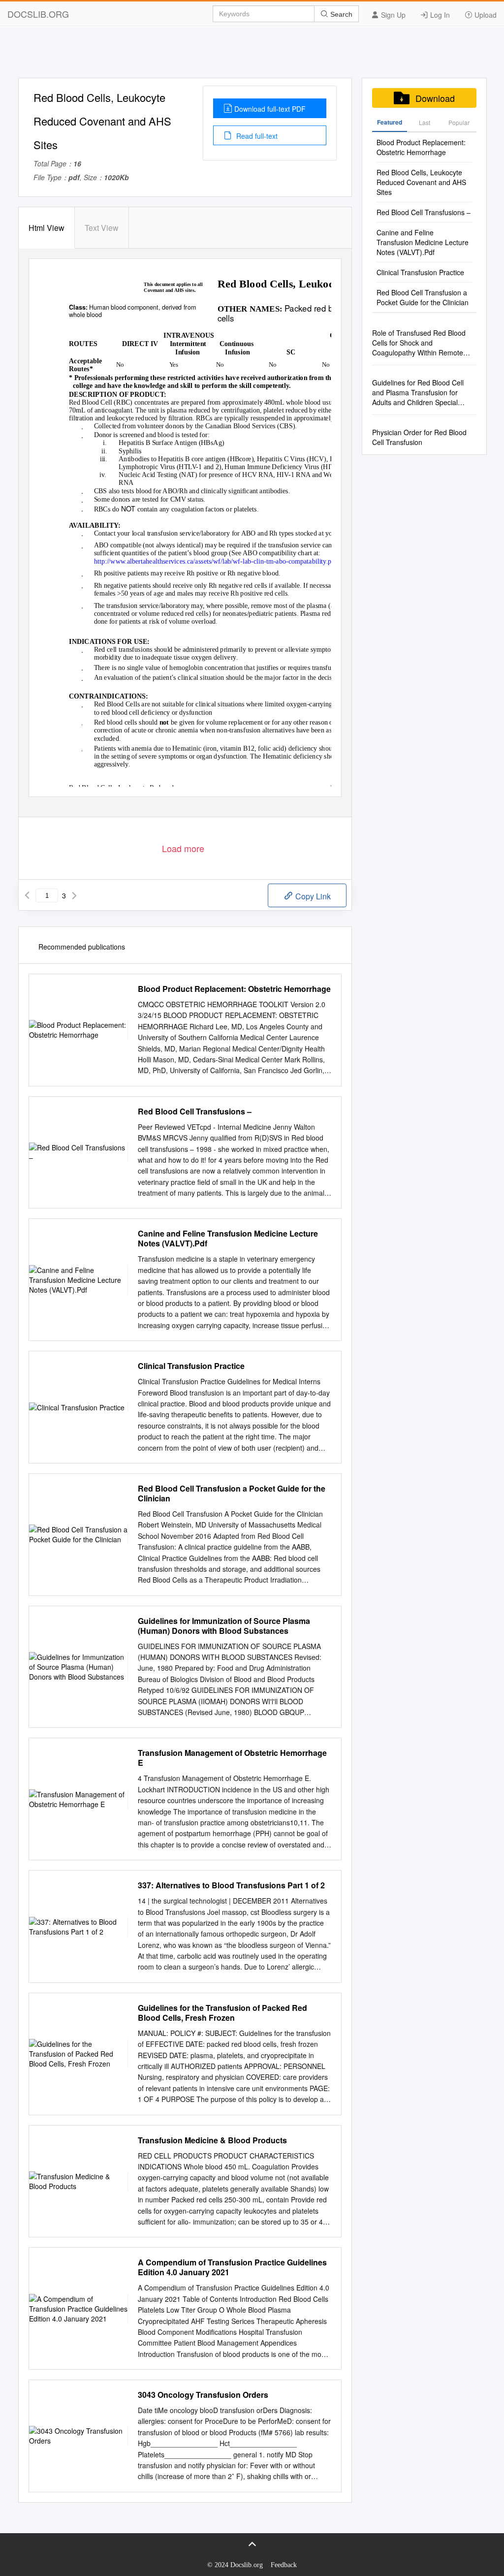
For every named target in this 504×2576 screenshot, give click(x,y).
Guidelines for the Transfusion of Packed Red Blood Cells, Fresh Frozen (222, 2013)
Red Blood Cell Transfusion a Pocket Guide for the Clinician (232, 1494)
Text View (102, 228)
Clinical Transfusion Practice (191, 1366)
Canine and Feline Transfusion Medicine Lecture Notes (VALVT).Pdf (228, 1239)
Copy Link (312, 896)
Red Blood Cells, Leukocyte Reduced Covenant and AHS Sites (421, 182)
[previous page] (27, 895)
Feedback (284, 2565)
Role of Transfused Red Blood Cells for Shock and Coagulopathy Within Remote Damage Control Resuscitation (420, 343)
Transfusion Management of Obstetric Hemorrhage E (232, 1758)
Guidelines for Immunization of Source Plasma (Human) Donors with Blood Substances (224, 1626)
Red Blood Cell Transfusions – (195, 1112)
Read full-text (256, 136)
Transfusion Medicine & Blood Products (212, 2140)
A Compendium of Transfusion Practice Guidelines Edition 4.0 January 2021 (232, 2267)
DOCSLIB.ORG (38, 14)
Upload (485, 15)
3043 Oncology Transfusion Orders (203, 2395)
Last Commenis (425, 125)
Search (340, 14)
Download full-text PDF (270, 109)
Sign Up (392, 15)
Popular (459, 122)
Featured (390, 122)
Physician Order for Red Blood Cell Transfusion (419, 437)
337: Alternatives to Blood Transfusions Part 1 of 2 (231, 1885)
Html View (47, 228)
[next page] (74, 895)
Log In (439, 15)
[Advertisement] (252, 56)
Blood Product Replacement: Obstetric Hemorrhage (234, 989)
